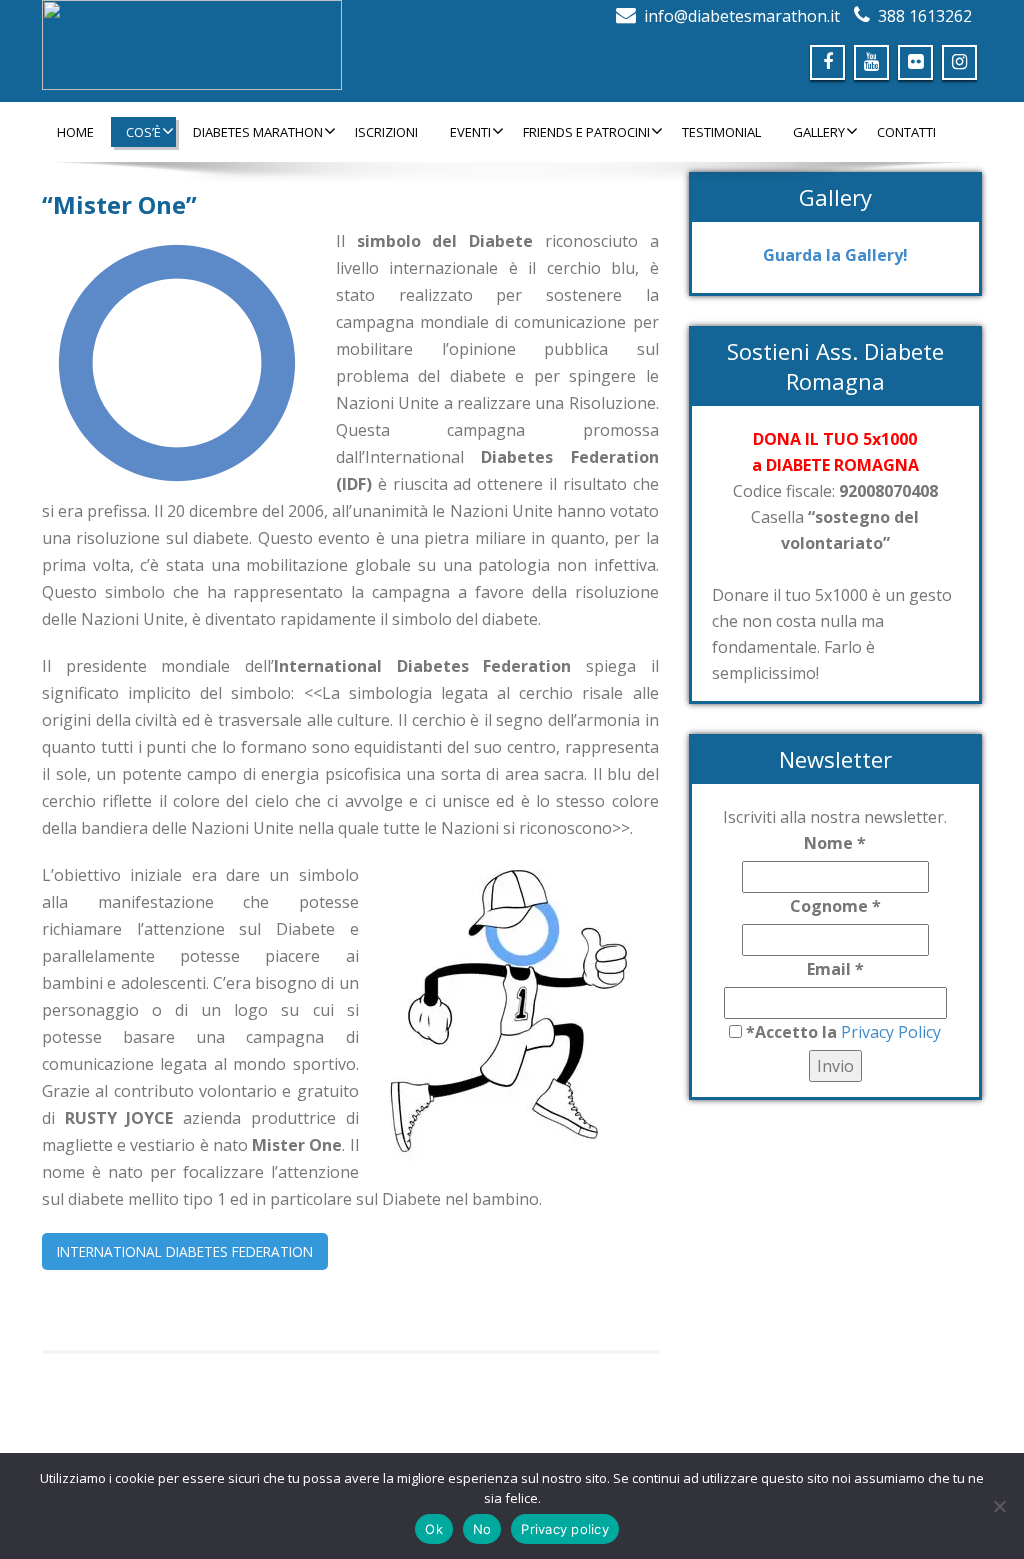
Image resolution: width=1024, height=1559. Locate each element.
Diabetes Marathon (258, 132)
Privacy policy (565, 1529)
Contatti (906, 132)
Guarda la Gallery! (835, 255)
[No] (999, 1506)
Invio (835, 1066)
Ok (434, 1529)
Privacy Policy (889, 1032)
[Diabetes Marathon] (269, 45)
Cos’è (143, 132)
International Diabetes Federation (185, 1251)
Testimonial (721, 132)
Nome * (835, 843)
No (482, 1529)
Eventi (470, 132)
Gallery (819, 132)
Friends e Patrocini (586, 132)
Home (75, 132)
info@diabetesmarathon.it (742, 16)
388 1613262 (925, 16)
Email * (835, 969)
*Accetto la (789, 1032)
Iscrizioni (386, 132)
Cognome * (835, 906)
